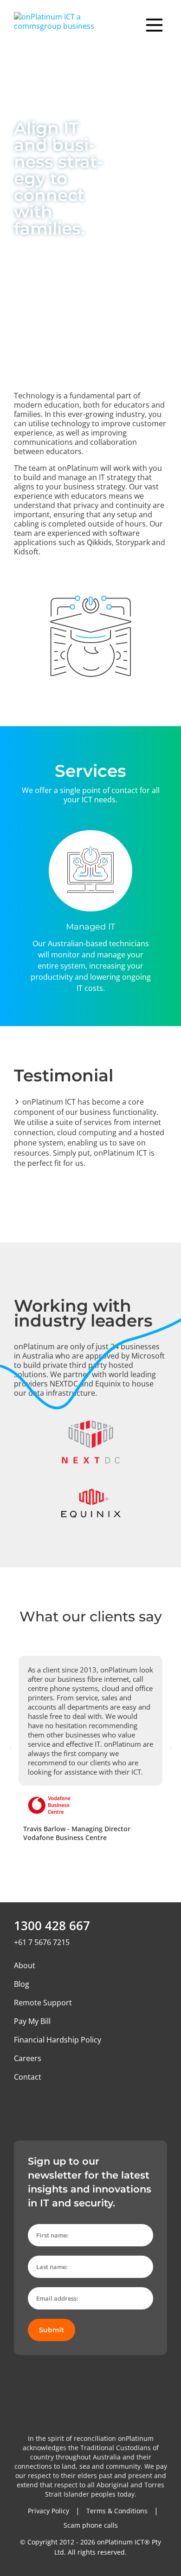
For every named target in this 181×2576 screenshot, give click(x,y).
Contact (28, 2077)
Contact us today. (101, 2550)
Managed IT (90, 927)
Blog (22, 1984)
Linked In (21, 2104)
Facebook (42, 2104)
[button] (11, 1749)
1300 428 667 (52, 1925)
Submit (52, 2330)
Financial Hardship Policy (58, 2040)
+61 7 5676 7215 (42, 1942)
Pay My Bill (32, 2021)
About (25, 1965)
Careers (28, 2058)
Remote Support (43, 2003)
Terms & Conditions (117, 2511)
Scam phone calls (91, 2525)
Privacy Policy (48, 2511)
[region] (90, 912)
